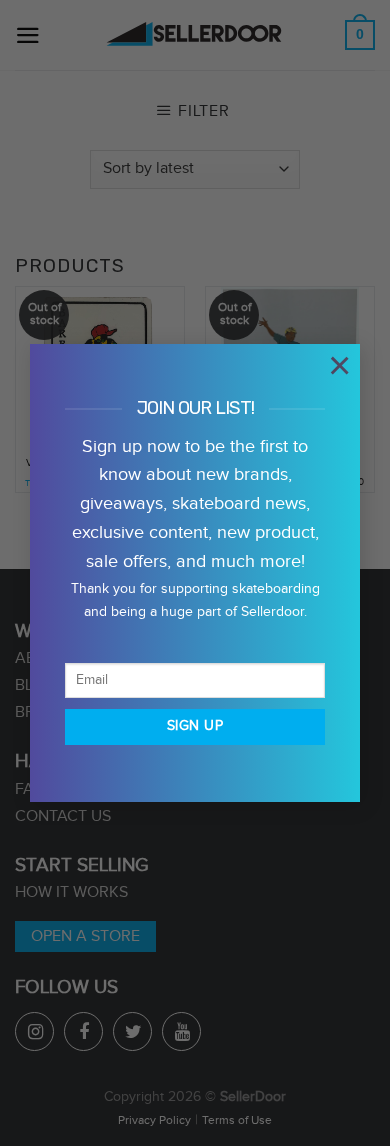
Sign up (195, 726)
